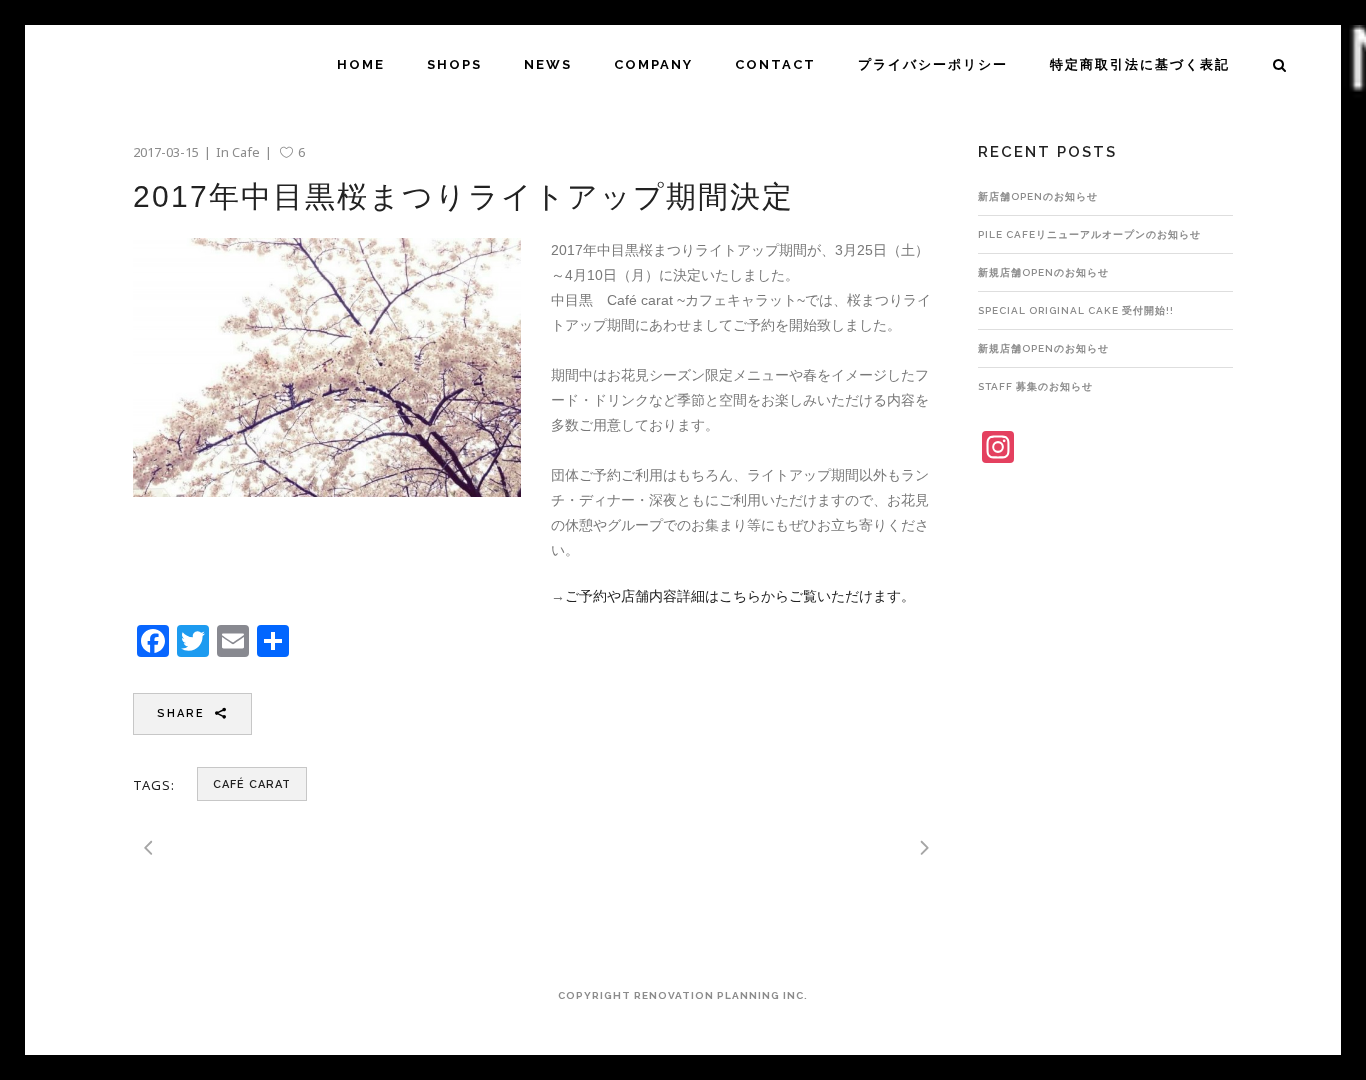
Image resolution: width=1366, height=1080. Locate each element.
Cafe (246, 152)
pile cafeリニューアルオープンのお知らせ (1089, 234)
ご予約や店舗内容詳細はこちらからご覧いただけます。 (740, 596)
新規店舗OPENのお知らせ (1043, 272)
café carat (252, 784)
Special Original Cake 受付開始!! (1076, 310)
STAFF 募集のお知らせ (1035, 386)
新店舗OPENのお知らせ (1038, 196)
